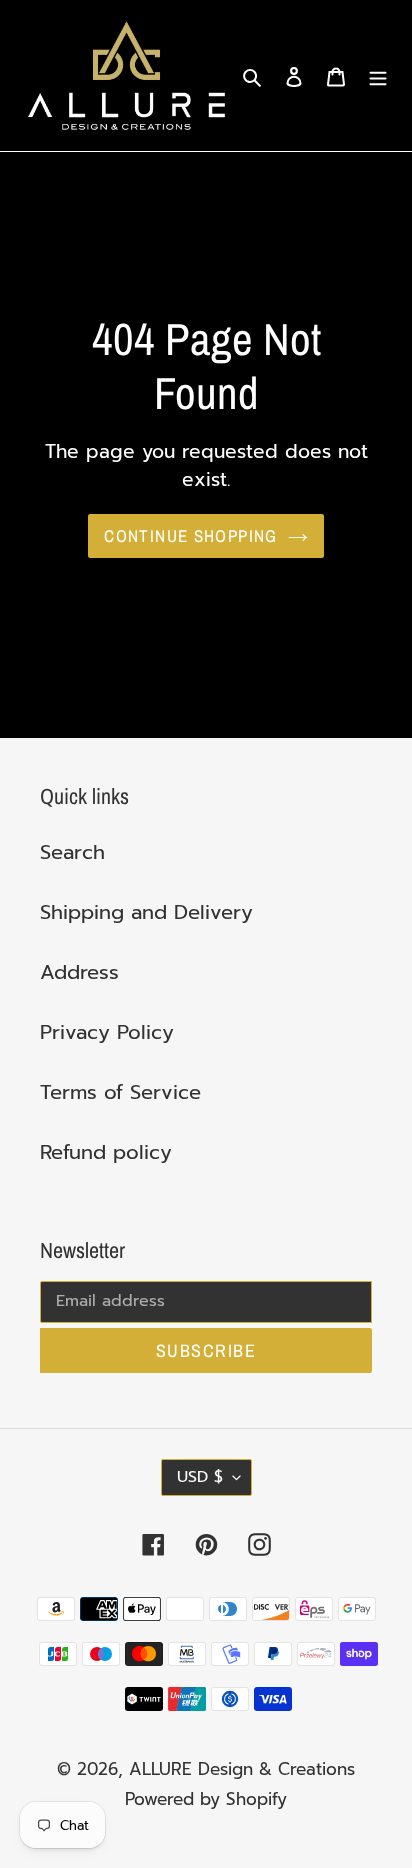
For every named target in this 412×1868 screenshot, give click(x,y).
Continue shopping (190, 535)
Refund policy (106, 1152)
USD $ (200, 1477)
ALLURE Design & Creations (242, 1769)
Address (79, 972)
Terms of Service (120, 1092)
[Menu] (378, 76)
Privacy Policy (107, 1032)
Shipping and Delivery (146, 912)
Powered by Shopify (206, 1799)
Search (72, 852)
